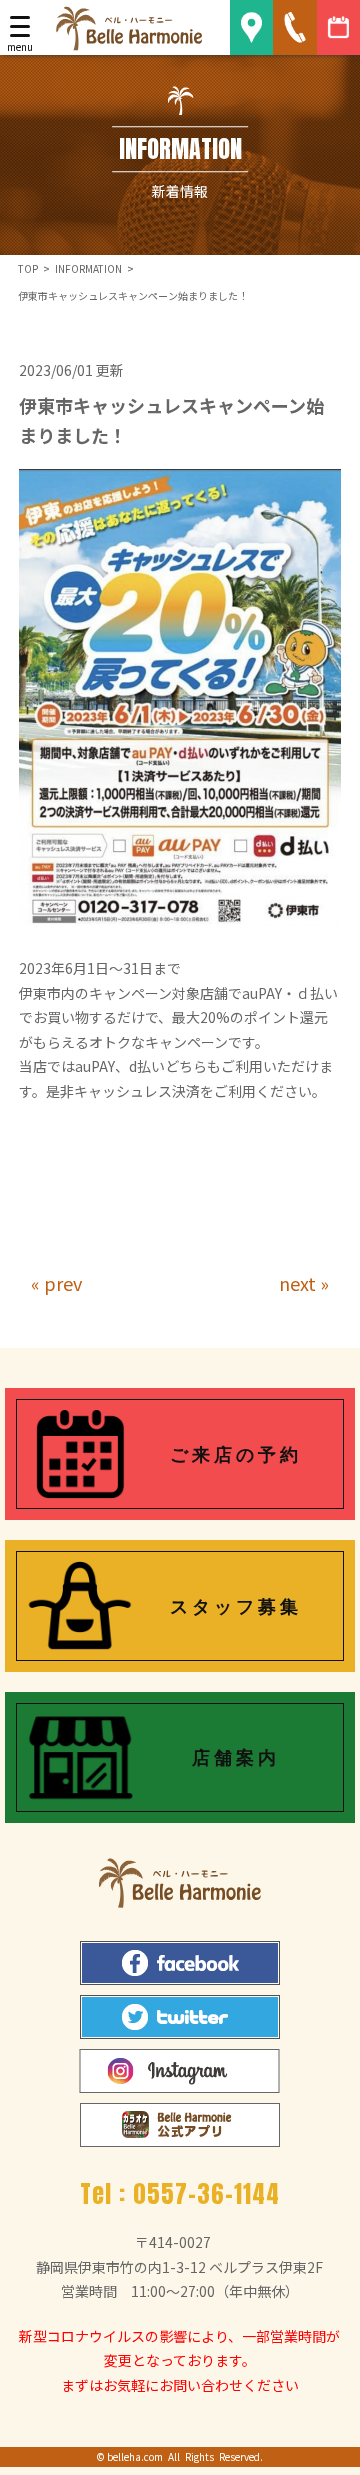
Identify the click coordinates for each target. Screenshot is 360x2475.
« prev (56, 1283)
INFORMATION (88, 268)
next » (304, 1283)
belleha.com (135, 2456)
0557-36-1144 (206, 2194)
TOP (28, 268)
